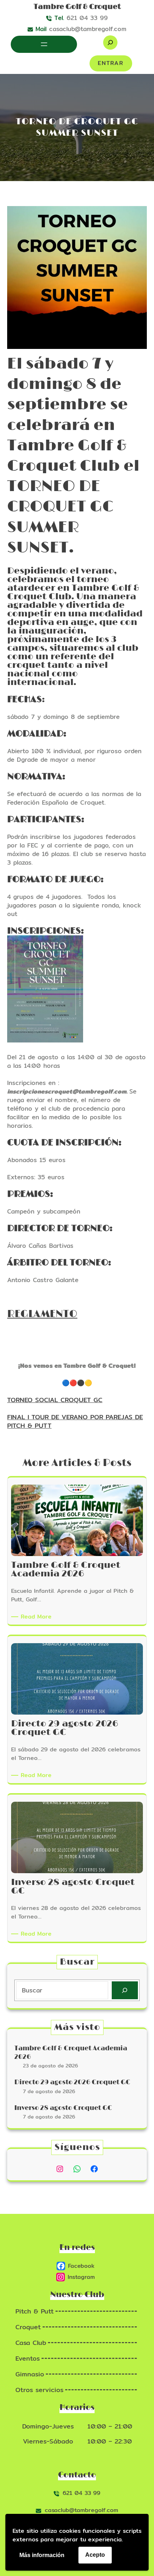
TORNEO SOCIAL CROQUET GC (55, 1400)
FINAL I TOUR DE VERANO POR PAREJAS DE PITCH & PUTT (75, 1421)
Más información (42, 2555)
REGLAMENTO (42, 1314)
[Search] (125, 1990)
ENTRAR (111, 63)
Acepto (95, 2555)
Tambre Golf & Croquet (77, 7)
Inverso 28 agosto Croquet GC (63, 2108)
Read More (37, 1617)
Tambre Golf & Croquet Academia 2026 (71, 2053)
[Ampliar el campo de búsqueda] (110, 42)
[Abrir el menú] (44, 44)
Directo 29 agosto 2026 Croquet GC (72, 2082)
